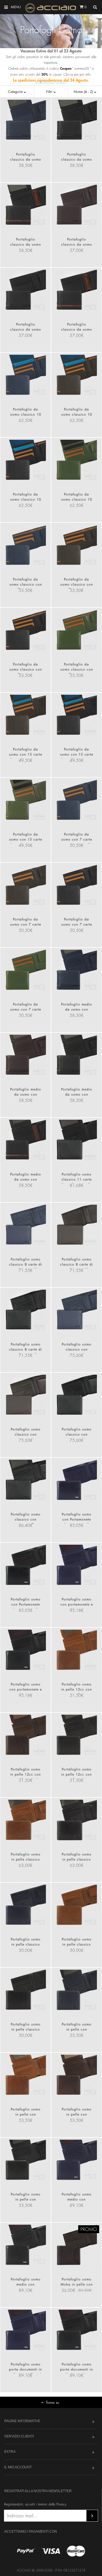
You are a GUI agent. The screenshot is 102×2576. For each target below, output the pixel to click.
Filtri (50, 92)
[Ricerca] (95, 7)
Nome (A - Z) (84, 92)
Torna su (53, 2402)
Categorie (16, 92)
